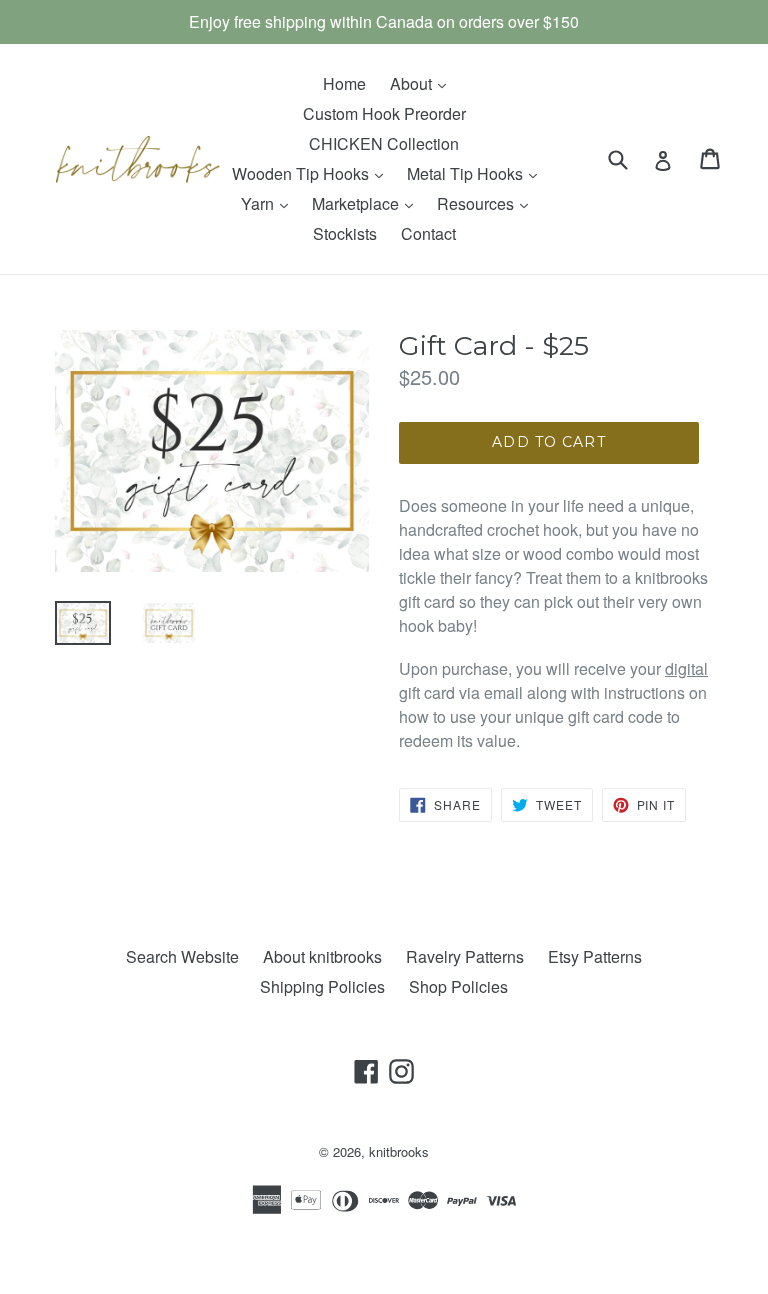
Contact (428, 233)
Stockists (345, 233)
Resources (487, 203)
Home (344, 83)
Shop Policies (458, 986)
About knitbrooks (322, 956)
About (423, 83)
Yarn (269, 203)
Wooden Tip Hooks (312, 173)
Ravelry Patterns (465, 956)
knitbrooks (399, 1151)
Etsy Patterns (595, 956)
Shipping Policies (322, 986)
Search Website (182, 956)
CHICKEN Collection (384, 143)
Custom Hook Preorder (384, 113)
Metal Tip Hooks (477, 173)
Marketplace (367, 203)
